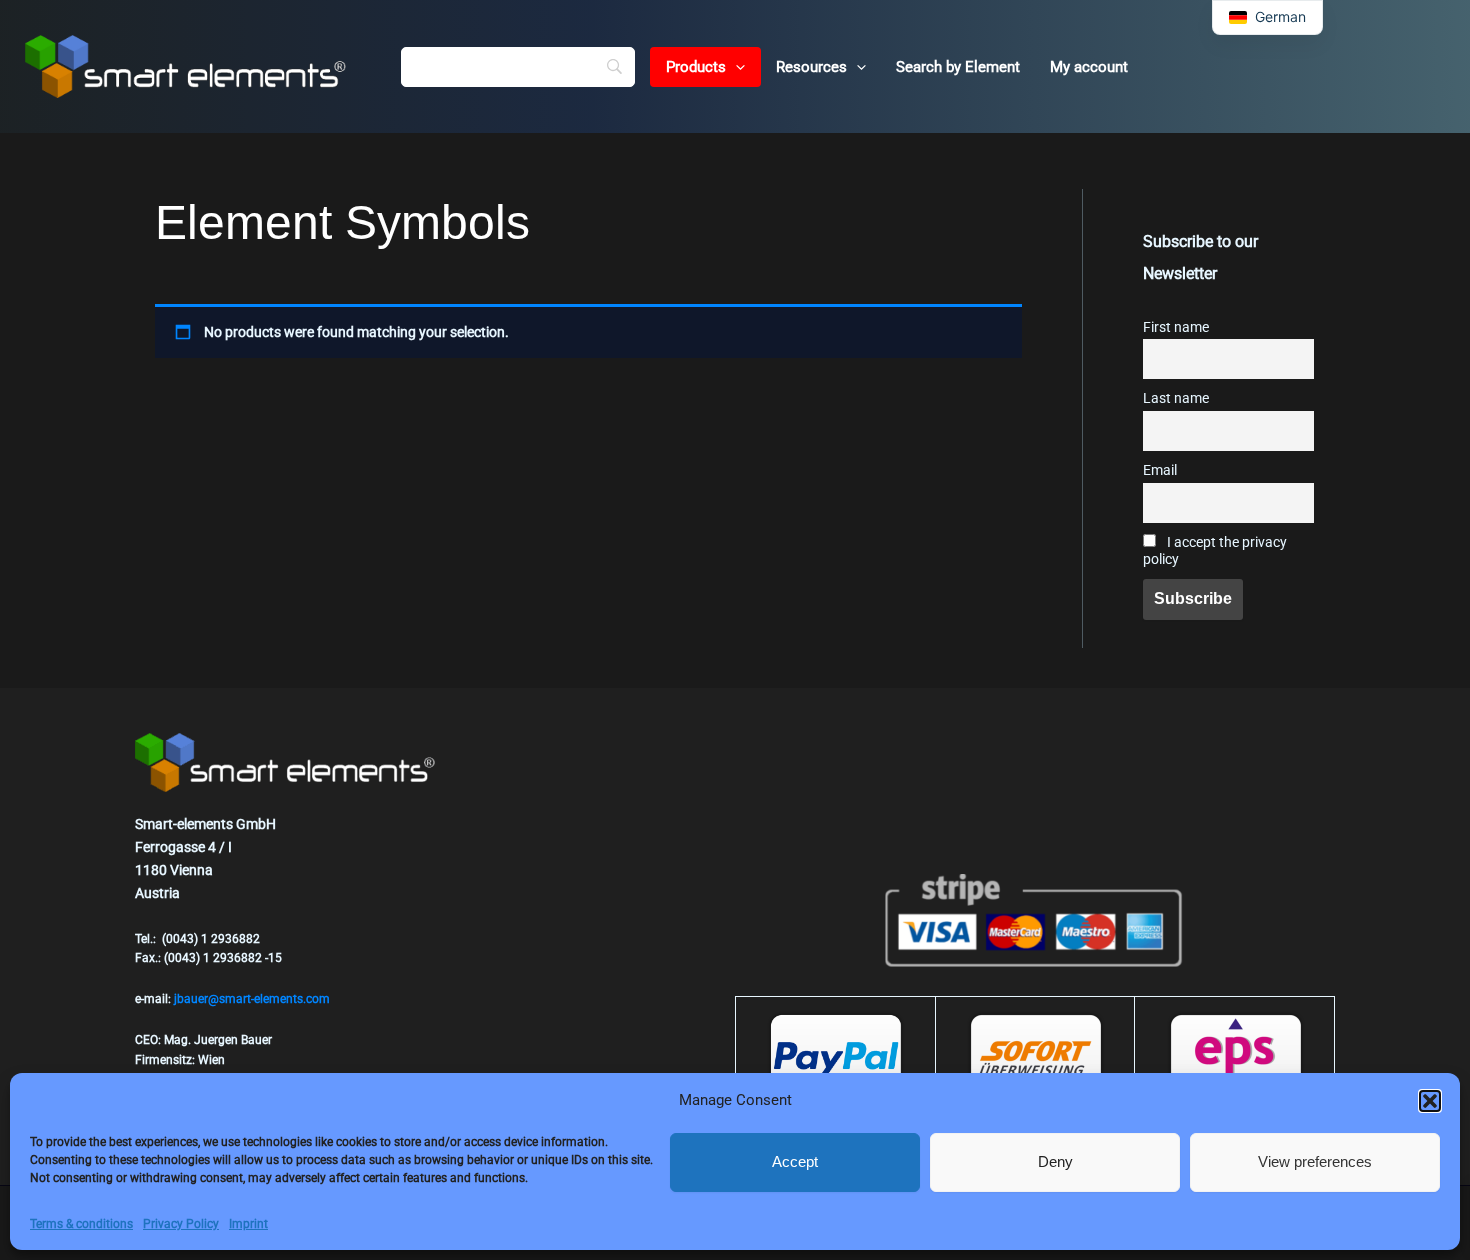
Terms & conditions (81, 1224)
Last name (1176, 398)
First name (1176, 327)
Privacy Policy (181, 1224)
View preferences (1315, 1161)
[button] (1430, 1101)
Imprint (248, 1224)
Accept (795, 1161)
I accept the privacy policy (1215, 551)
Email (1160, 470)
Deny (1055, 1161)
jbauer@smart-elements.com (252, 999)
